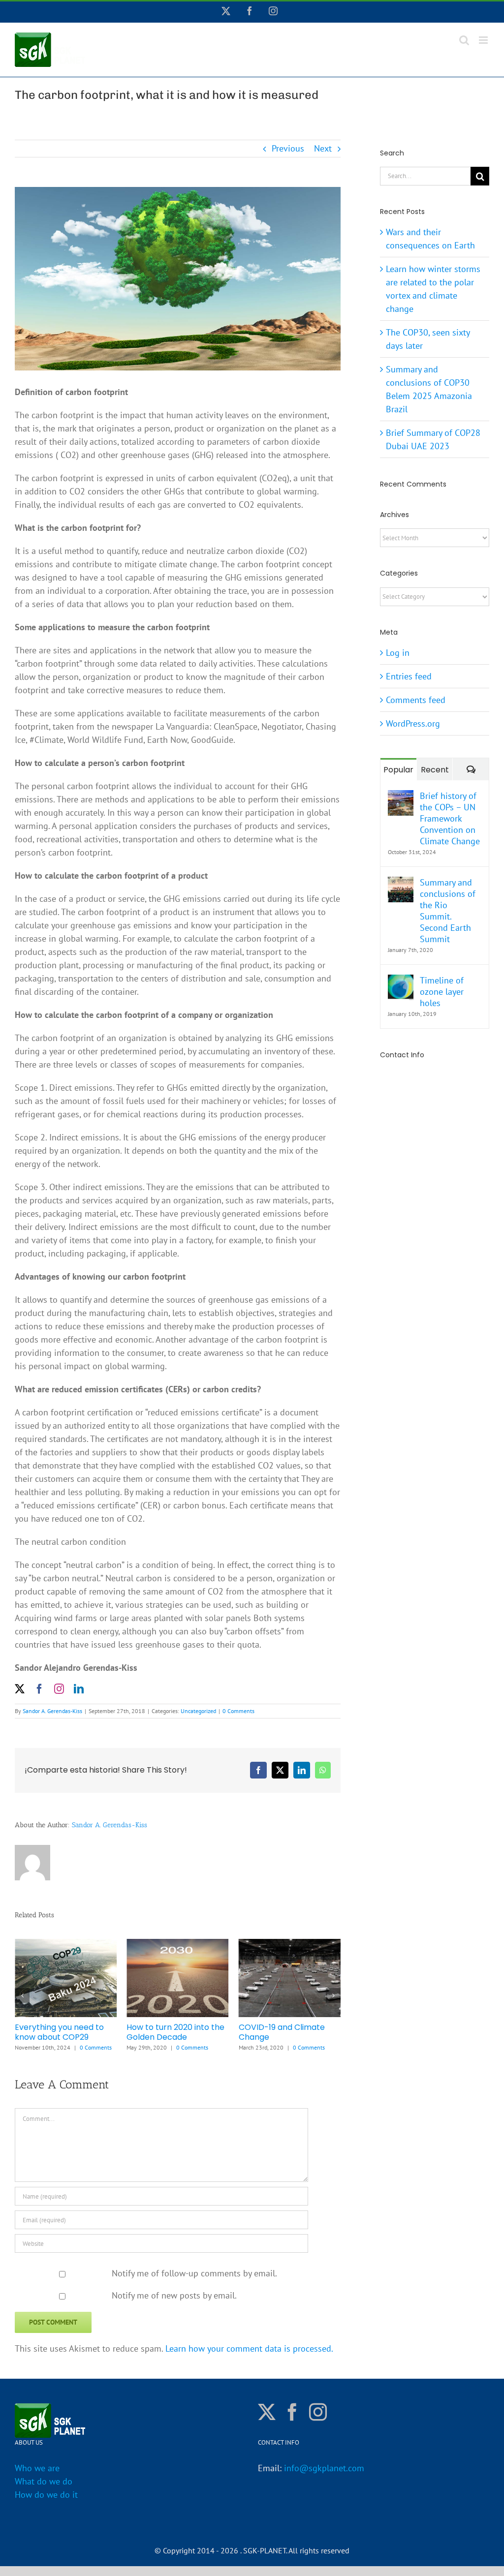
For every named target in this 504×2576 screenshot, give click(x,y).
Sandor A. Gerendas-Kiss (52, 1711)
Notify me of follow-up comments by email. (194, 2273)
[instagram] (59, 1689)
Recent (435, 770)
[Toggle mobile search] (464, 40)
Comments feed (416, 700)
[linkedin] (79, 1689)
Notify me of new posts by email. (174, 2295)
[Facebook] (292, 2412)
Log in (398, 653)
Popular (398, 770)
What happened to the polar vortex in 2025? (283, 2032)
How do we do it (46, 2495)
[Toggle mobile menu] (484, 40)
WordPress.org (413, 723)
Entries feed (409, 676)
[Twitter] (267, 2412)
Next (323, 148)
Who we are (37, 2468)
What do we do (44, 2481)
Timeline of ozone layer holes (442, 992)
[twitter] (20, 1689)
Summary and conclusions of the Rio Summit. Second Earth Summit (448, 911)
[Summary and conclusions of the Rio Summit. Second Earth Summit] (401, 883)
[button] (22, 1995)
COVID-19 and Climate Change (170, 2032)
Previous (288, 148)
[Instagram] (318, 2412)
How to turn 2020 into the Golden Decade (64, 2032)
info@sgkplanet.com (324, 2468)
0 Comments (238, 1711)
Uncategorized (198, 1711)
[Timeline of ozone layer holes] (401, 981)
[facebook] (39, 1689)
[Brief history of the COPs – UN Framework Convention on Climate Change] (401, 797)
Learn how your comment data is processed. (249, 2348)
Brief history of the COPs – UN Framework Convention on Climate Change (450, 818)
